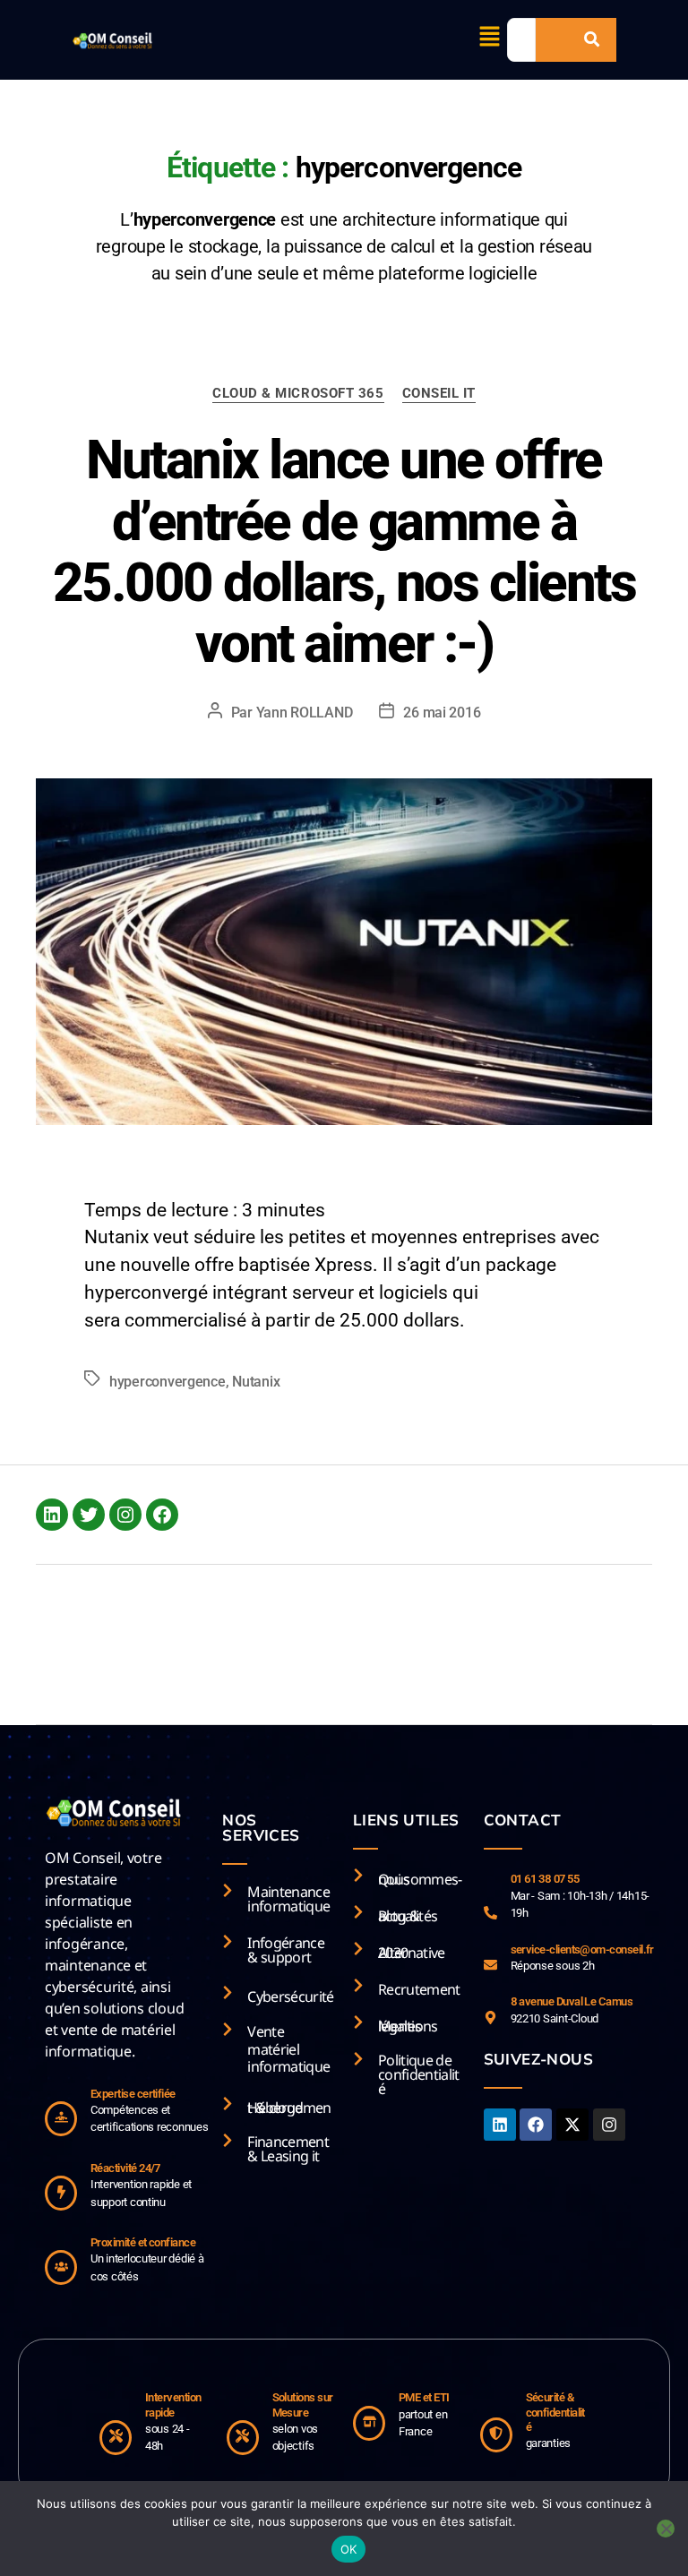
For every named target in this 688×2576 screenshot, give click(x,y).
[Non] (666, 2529)
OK (349, 2549)
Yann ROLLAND (305, 713)
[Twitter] (89, 1515)
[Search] (592, 40)
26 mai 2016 (442, 713)
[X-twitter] (572, 2125)
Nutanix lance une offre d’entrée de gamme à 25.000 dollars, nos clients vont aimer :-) (344, 552)
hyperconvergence (168, 1382)
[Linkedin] (500, 2125)
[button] (489, 38)
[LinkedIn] (52, 1515)
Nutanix (256, 1382)
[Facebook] (162, 1515)
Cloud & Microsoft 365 (298, 393)
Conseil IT (439, 393)
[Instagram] (125, 1515)
